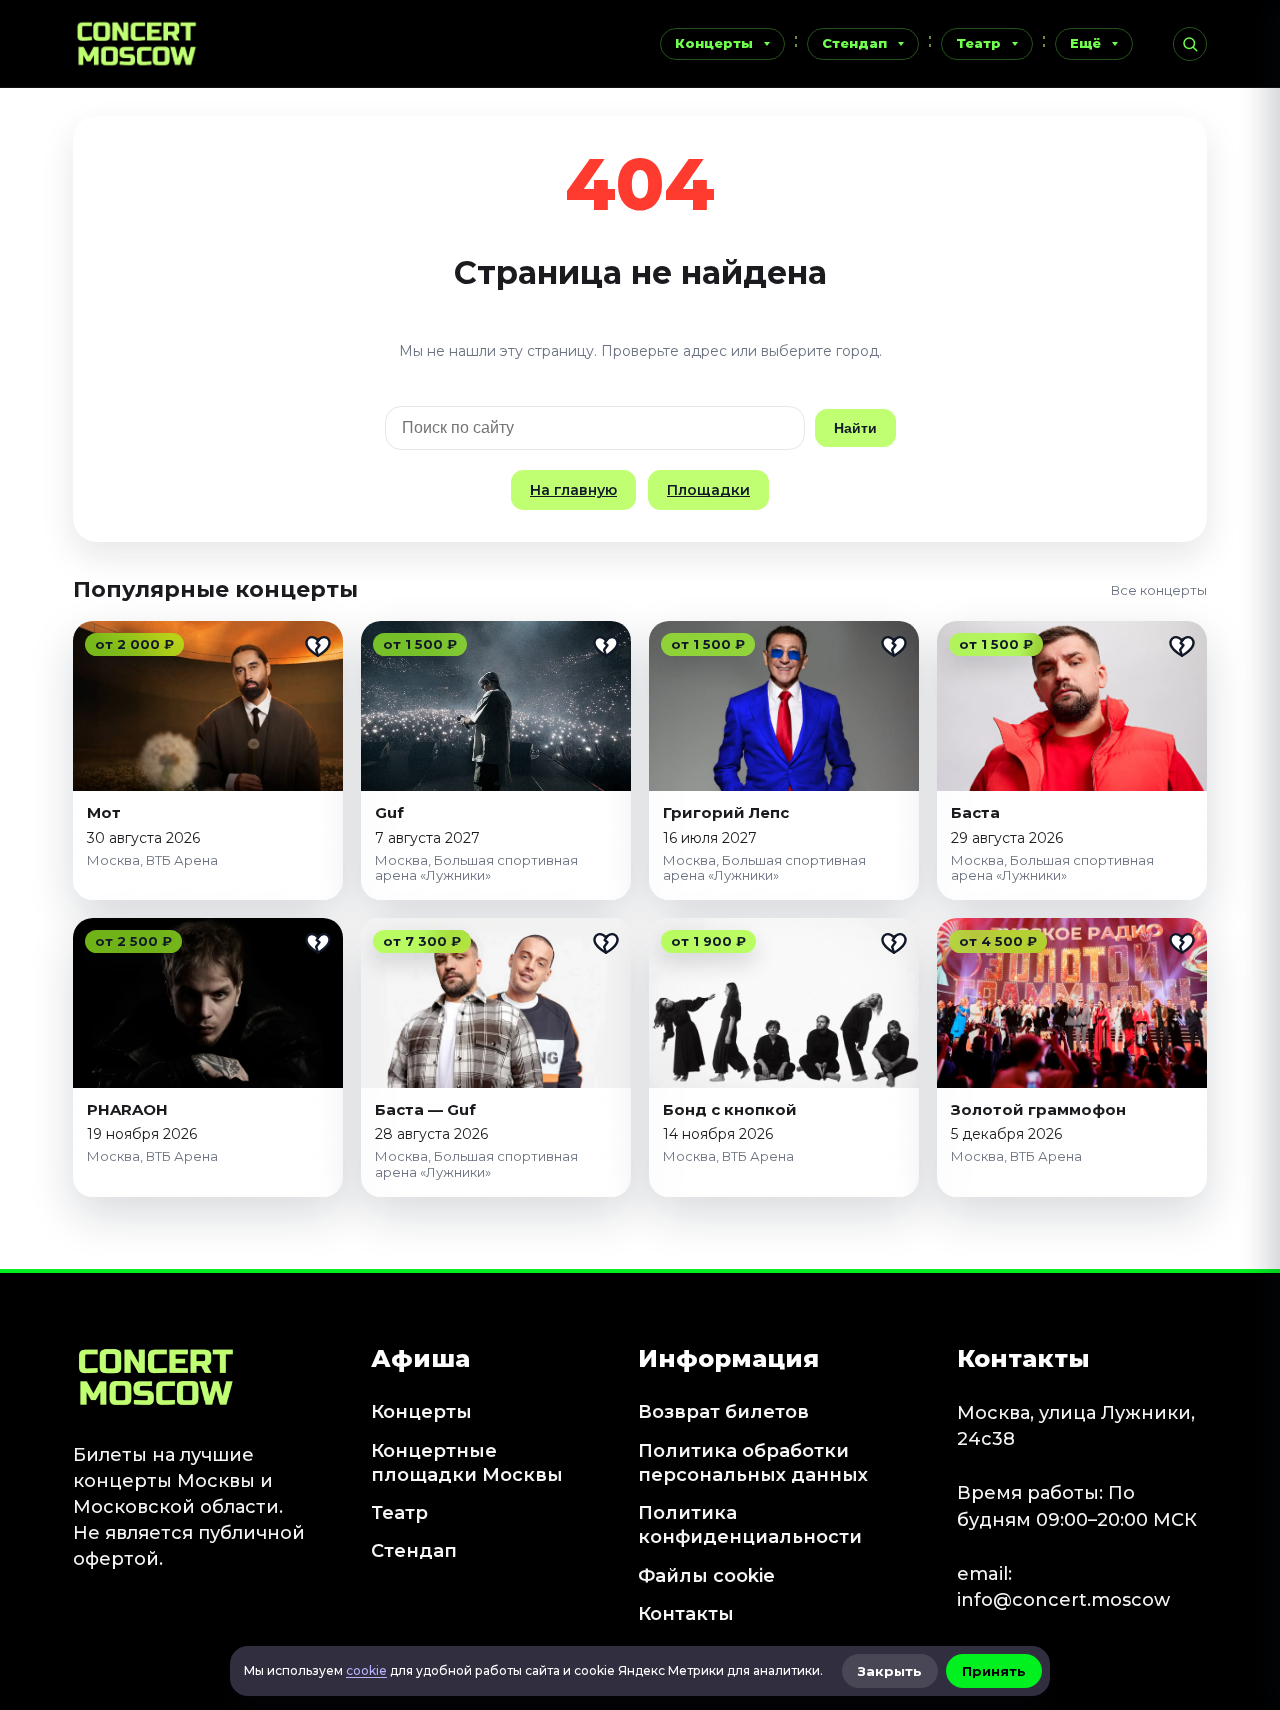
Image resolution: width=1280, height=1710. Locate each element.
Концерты (714, 43)
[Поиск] (1190, 44)
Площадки (708, 490)
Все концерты (1159, 590)
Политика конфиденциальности (750, 1525)
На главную (573, 490)
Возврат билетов (723, 1412)
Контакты (686, 1614)
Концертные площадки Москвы (467, 1463)
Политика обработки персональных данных (753, 1463)
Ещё (1085, 43)
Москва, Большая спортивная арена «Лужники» (476, 868)
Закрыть (890, 1671)
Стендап (854, 43)
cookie (366, 1670)
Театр (978, 43)
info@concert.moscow (1063, 1600)
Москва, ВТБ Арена (152, 860)
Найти (855, 428)
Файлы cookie (706, 1576)
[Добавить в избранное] (318, 646)
